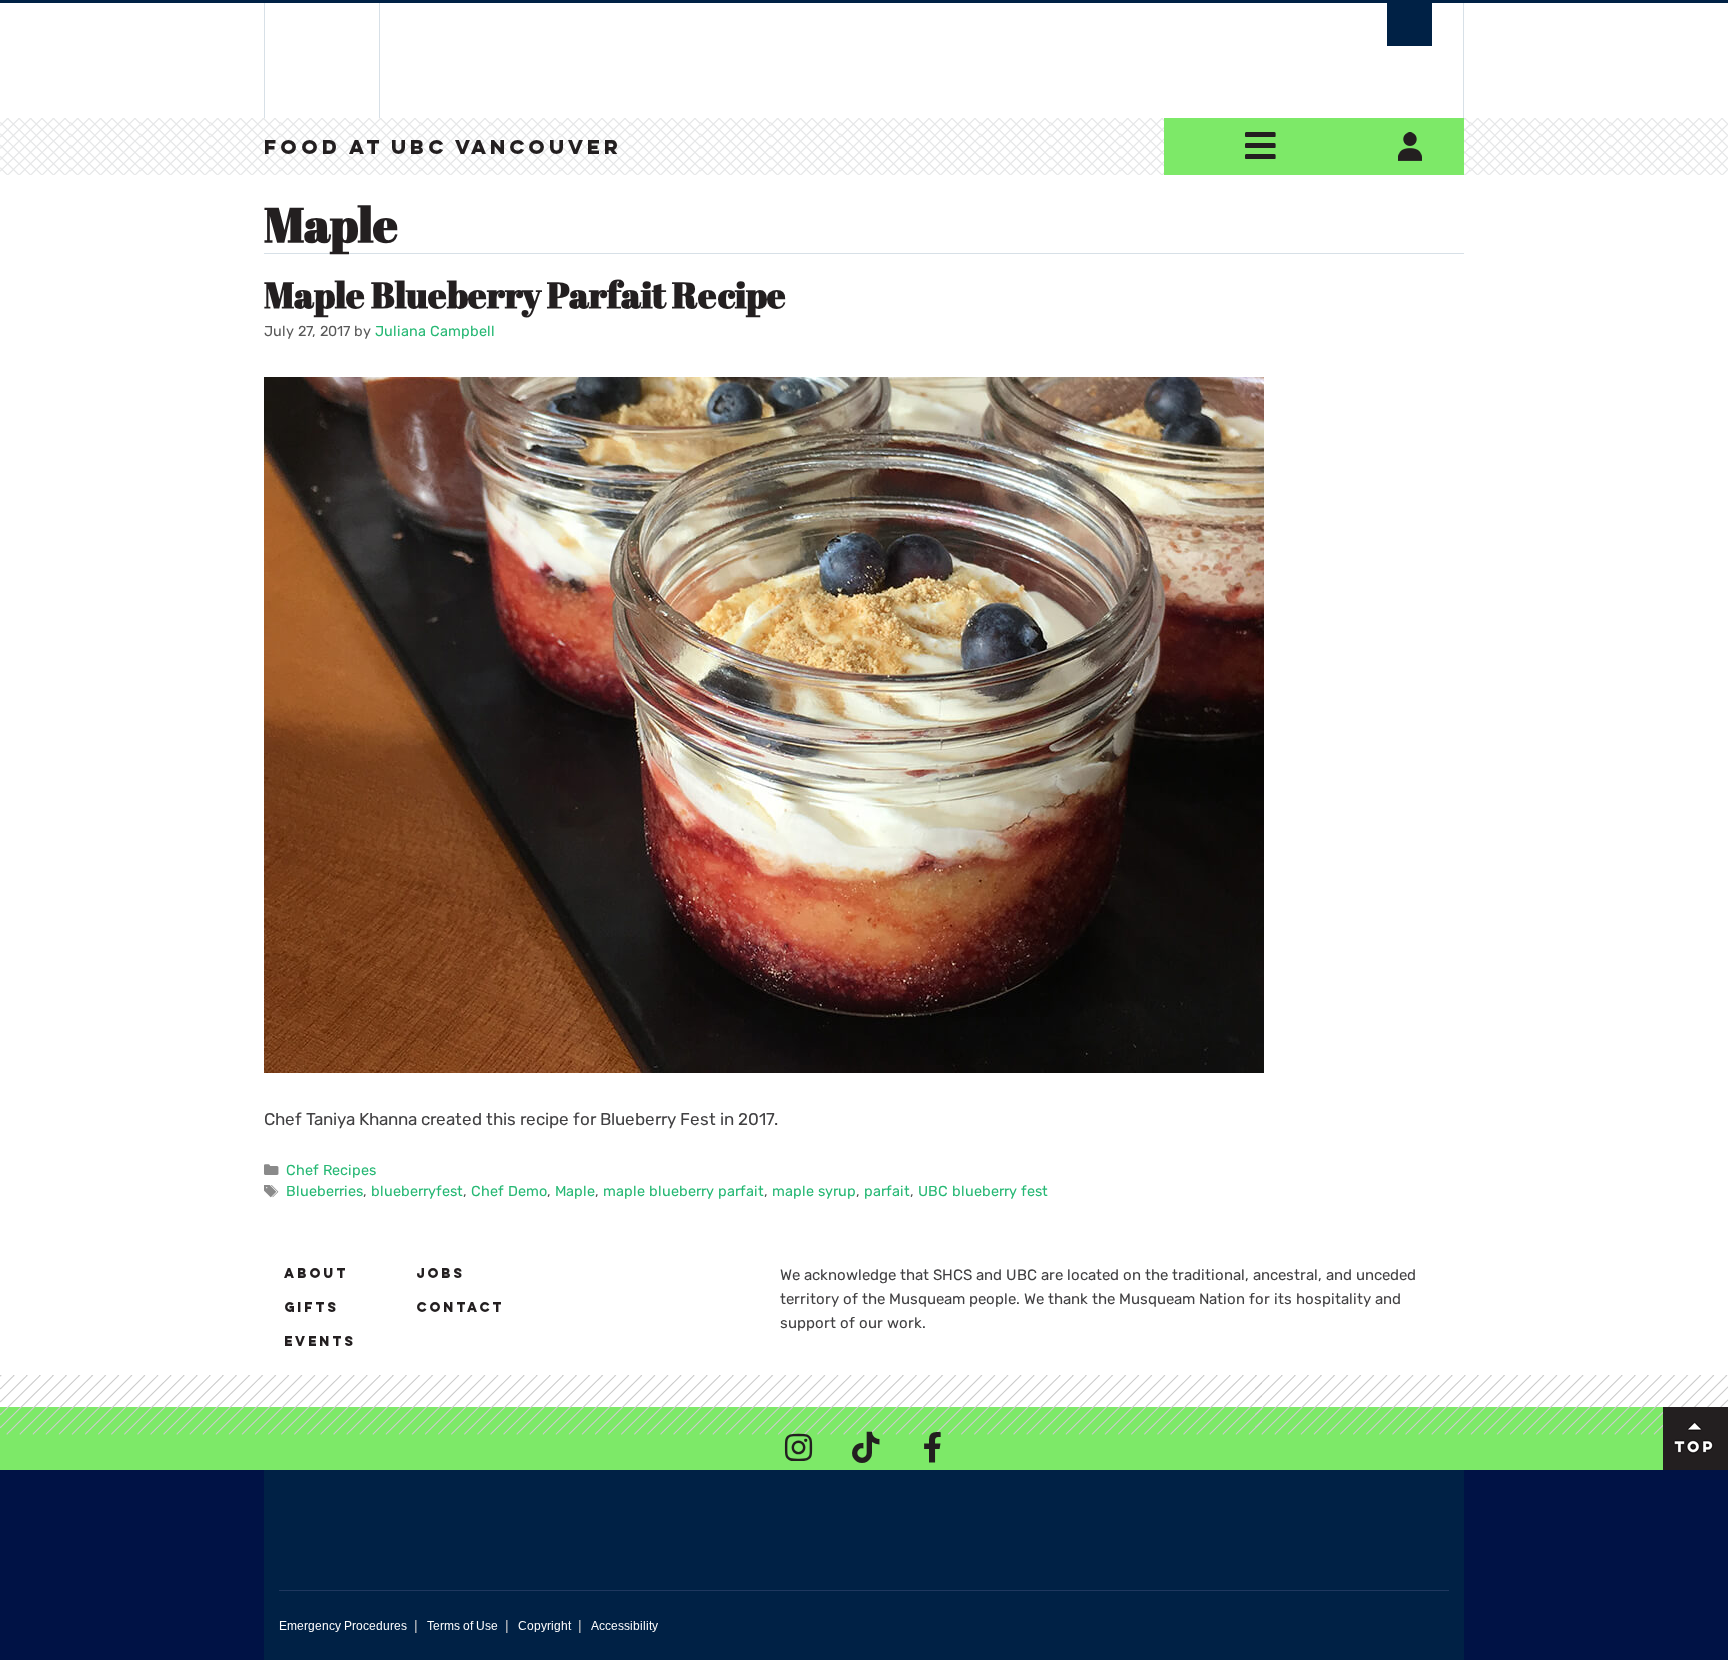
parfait (887, 1191)
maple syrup (814, 1191)
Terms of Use (462, 1626)
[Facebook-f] (933, 1447)
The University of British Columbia (321, 60)
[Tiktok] (866, 1447)
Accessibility (624, 1626)
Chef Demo (509, 1191)
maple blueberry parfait (683, 1191)
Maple (575, 1191)
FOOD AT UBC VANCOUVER (443, 149)
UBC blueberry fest (983, 1191)
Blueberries (324, 1191)
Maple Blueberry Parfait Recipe (525, 294)
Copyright (544, 1626)
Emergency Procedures (343, 1626)
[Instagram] (799, 1447)
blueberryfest (417, 1191)
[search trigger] (1409, 24)
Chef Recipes (331, 1170)
